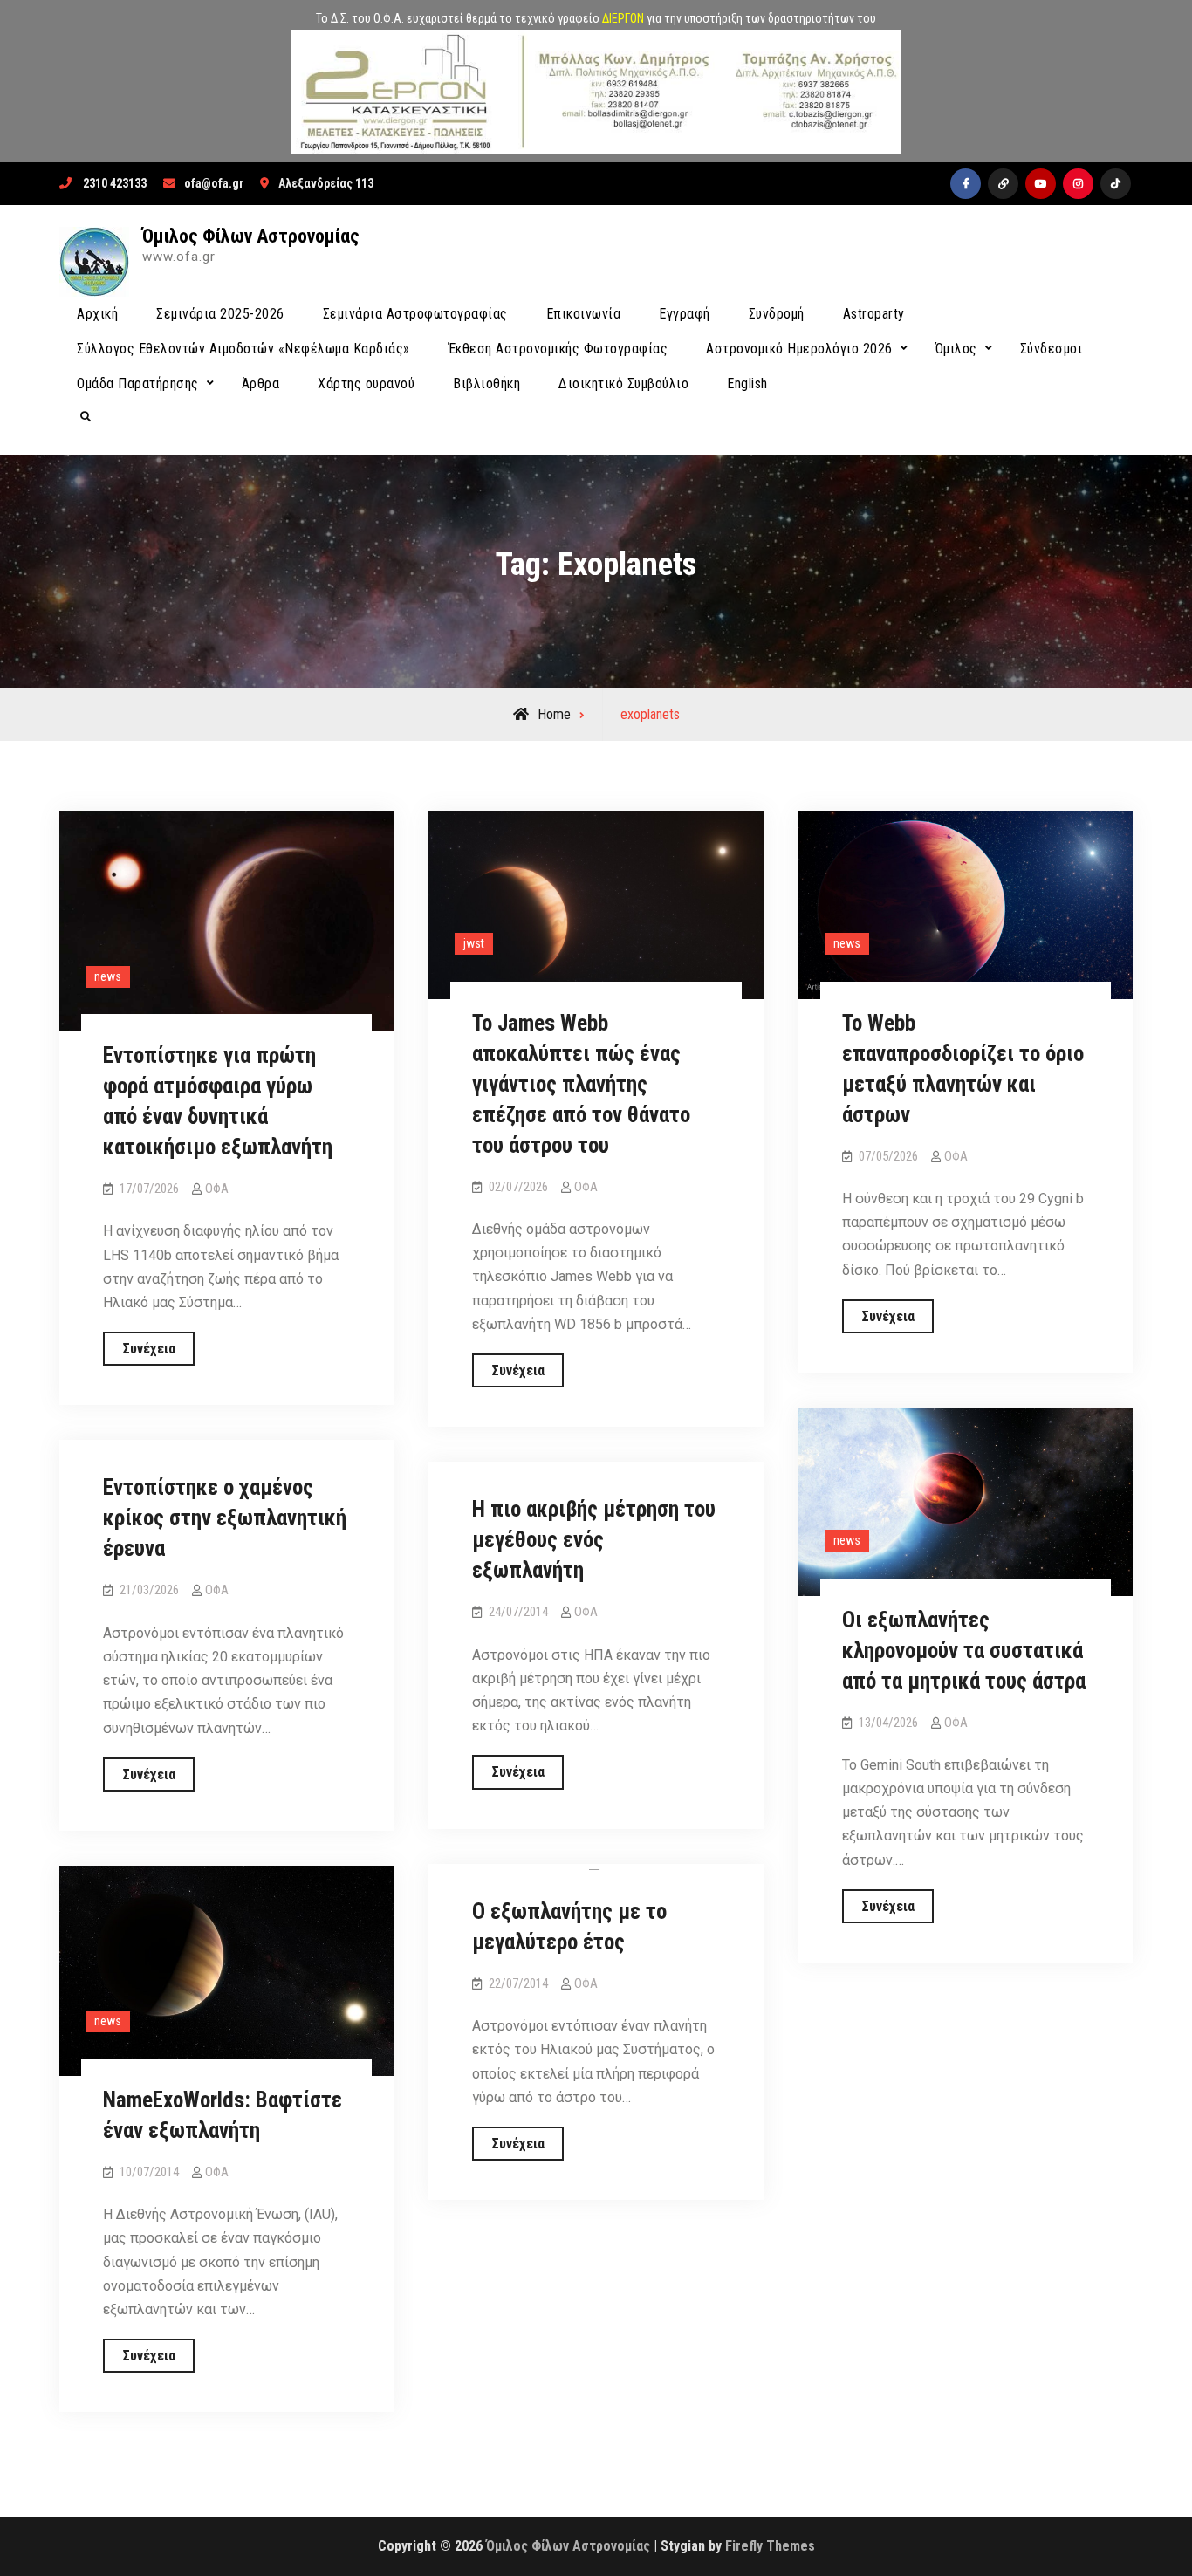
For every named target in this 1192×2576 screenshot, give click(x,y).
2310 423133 (115, 183)
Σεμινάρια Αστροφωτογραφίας (415, 314)
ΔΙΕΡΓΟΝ (623, 18)
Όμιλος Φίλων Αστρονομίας (251, 236)
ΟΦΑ (217, 1189)
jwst (474, 943)
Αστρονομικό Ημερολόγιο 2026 (799, 349)
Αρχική (97, 314)
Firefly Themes (770, 2546)
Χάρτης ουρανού (366, 384)
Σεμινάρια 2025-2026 (220, 314)
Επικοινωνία (584, 314)
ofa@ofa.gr (214, 183)
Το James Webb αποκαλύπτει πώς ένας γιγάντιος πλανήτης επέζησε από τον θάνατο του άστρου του (581, 1084)
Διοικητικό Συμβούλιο (623, 384)
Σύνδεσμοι (1052, 349)
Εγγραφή (685, 314)
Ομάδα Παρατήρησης (138, 384)
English (747, 384)
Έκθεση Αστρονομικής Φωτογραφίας (558, 349)
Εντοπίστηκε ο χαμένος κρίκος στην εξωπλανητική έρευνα (225, 1518)
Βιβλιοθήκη (486, 384)
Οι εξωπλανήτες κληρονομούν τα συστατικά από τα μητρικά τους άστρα (964, 1651)
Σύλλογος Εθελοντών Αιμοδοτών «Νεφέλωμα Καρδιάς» (243, 349)
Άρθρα (261, 384)
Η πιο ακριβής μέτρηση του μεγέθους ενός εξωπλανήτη (594, 1540)
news (108, 976)
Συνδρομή (777, 314)
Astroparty (874, 314)
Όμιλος (956, 349)
